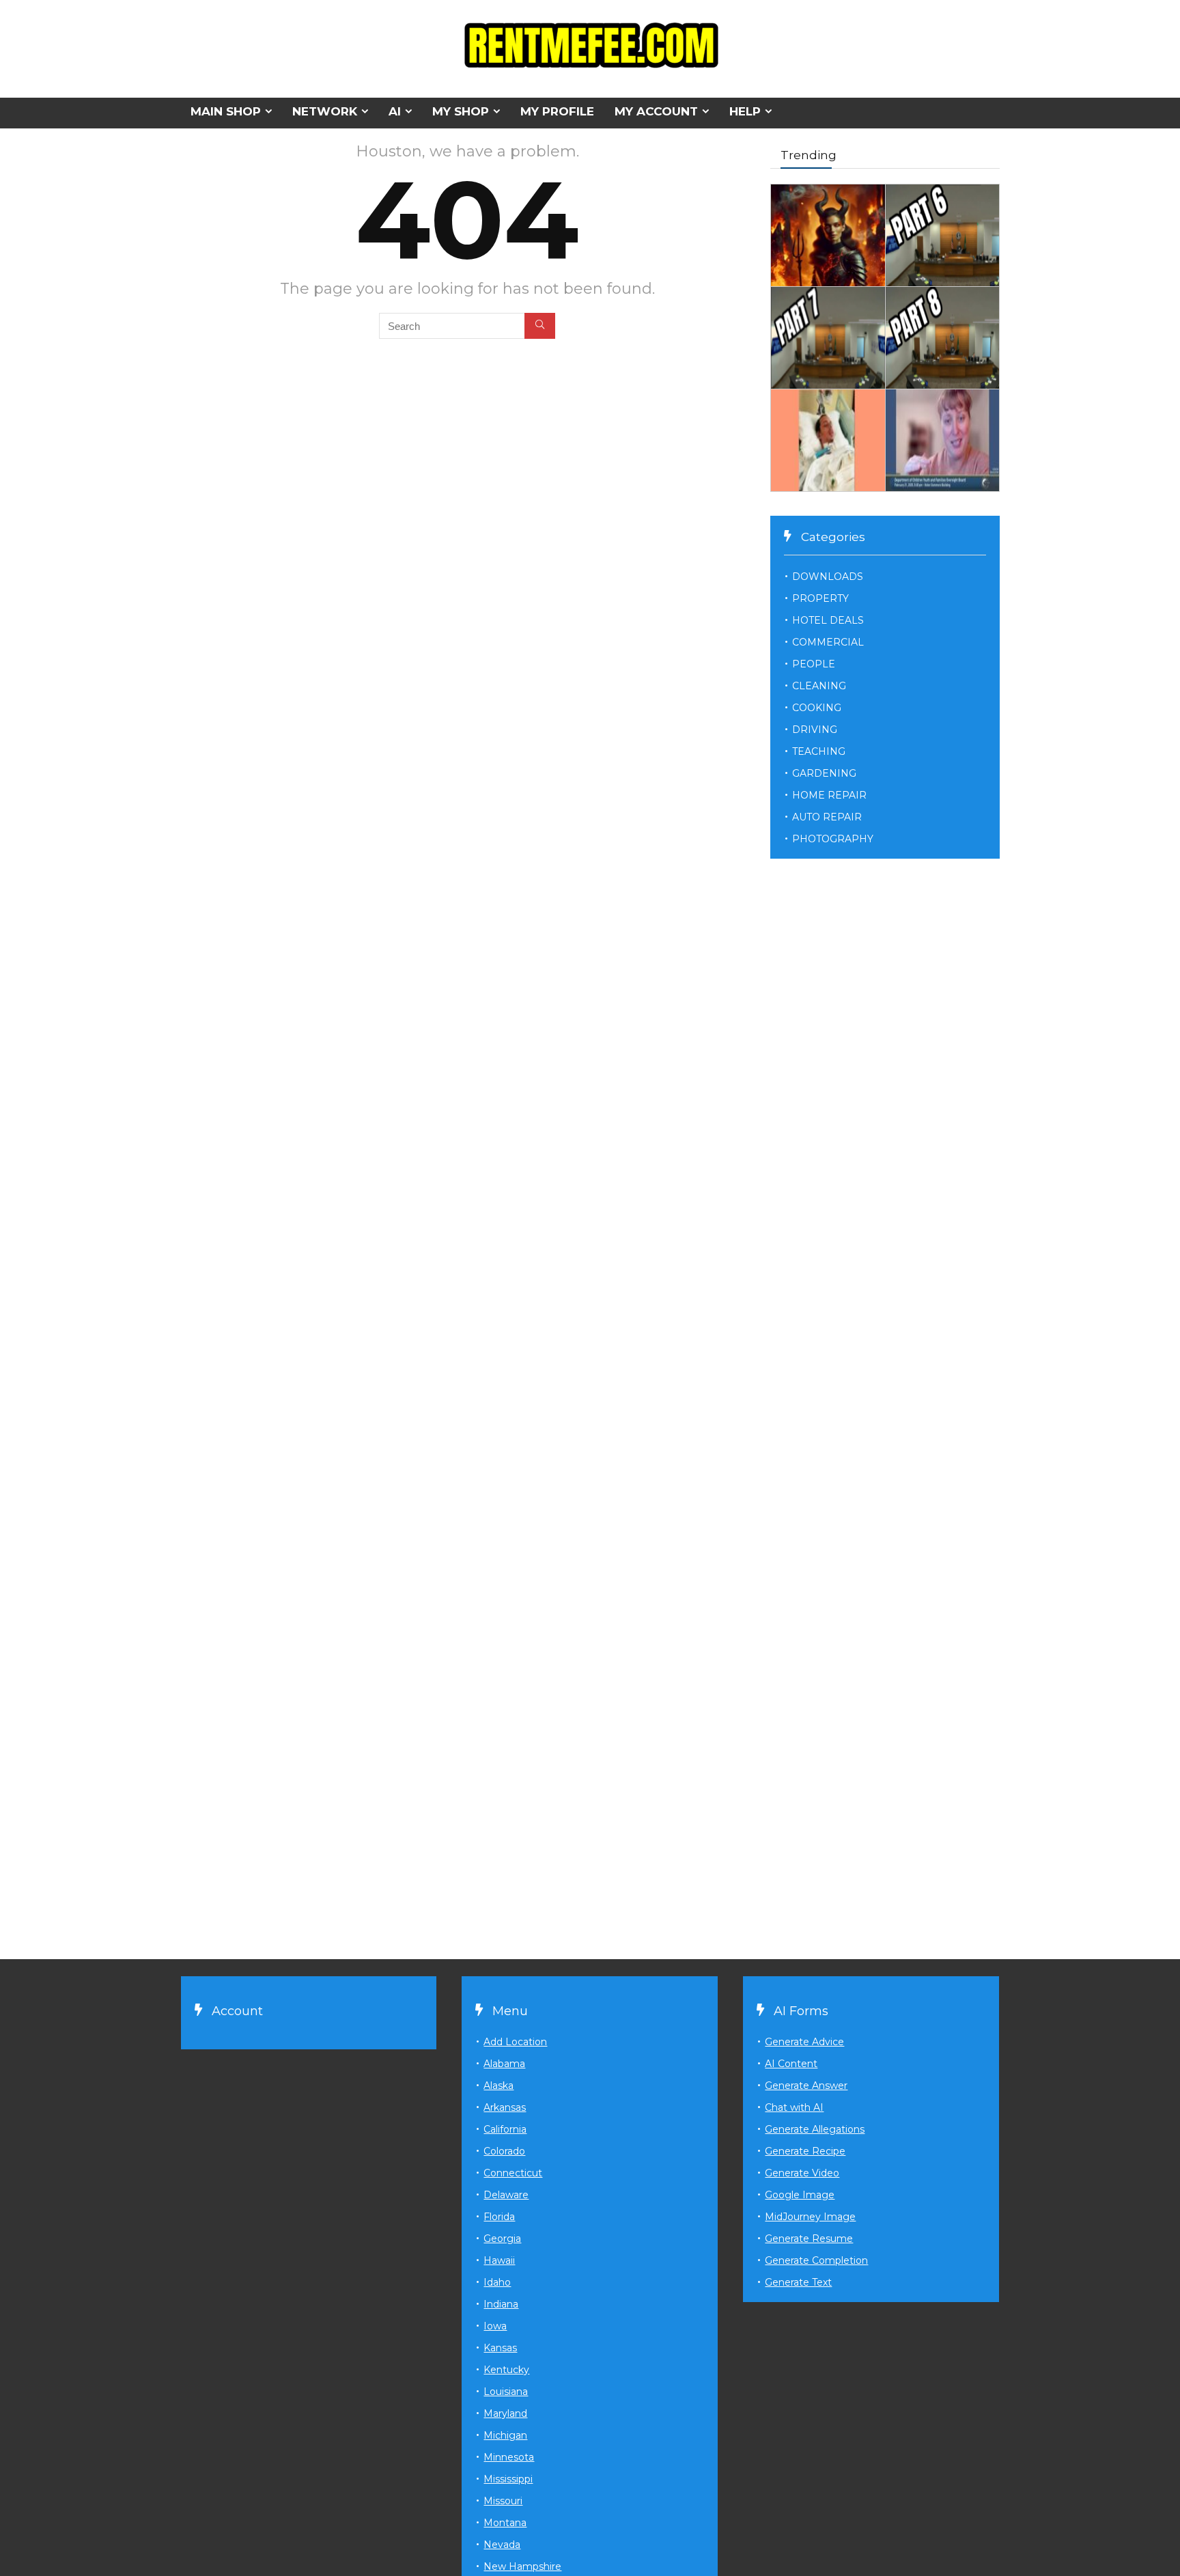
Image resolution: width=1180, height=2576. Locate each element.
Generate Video (802, 2173)
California (505, 2129)
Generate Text (798, 2282)
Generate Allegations (815, 2129)
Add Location (515, 2042)
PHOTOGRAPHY (833, 839)
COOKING (817, 708)
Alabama (504, 2064)
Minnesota (509, 2457)
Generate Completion (816, 2260)
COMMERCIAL (828, 642)
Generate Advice (804, 2042)
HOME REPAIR (829, 795)
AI (395, 111)
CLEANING (819, 686)
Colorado (504, 2151)
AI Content (791, 2064)
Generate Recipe (805, 2151)
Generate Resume (809, 2239)
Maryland (505, 2413)
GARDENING (824, 773)
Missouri (503, 2501)
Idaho (497, 2282)
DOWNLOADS (828, 577)
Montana (505, 2523)
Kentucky (506, 2370)
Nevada (502, 2545)
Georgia (502, 2239)
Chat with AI (794, 2107)
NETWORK (325, 111)
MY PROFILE (557, 111)
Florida (499, 2217)
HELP (745, 111)
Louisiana (506, 2392)
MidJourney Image (810, 2217)
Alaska (498, 2086)
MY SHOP (461, 111)
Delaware (506, 2195)
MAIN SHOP (226, 111)
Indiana (501, 2304)
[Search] (540, 326)
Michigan (505, 2435)
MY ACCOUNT (656, 111)
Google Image (800, 2195)
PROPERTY (820, 598)
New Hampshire (522, 2566)
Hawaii (499, 2260)
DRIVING (815, 730)
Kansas (500, 2348)
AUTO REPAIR (827, 817)
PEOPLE (814, 664)
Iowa (495, 2326)
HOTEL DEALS (828, 620)
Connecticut (513, 2173)
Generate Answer (806, 2086)
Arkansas (505, 2107)
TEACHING (819, 751)
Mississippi (508, 2479)
